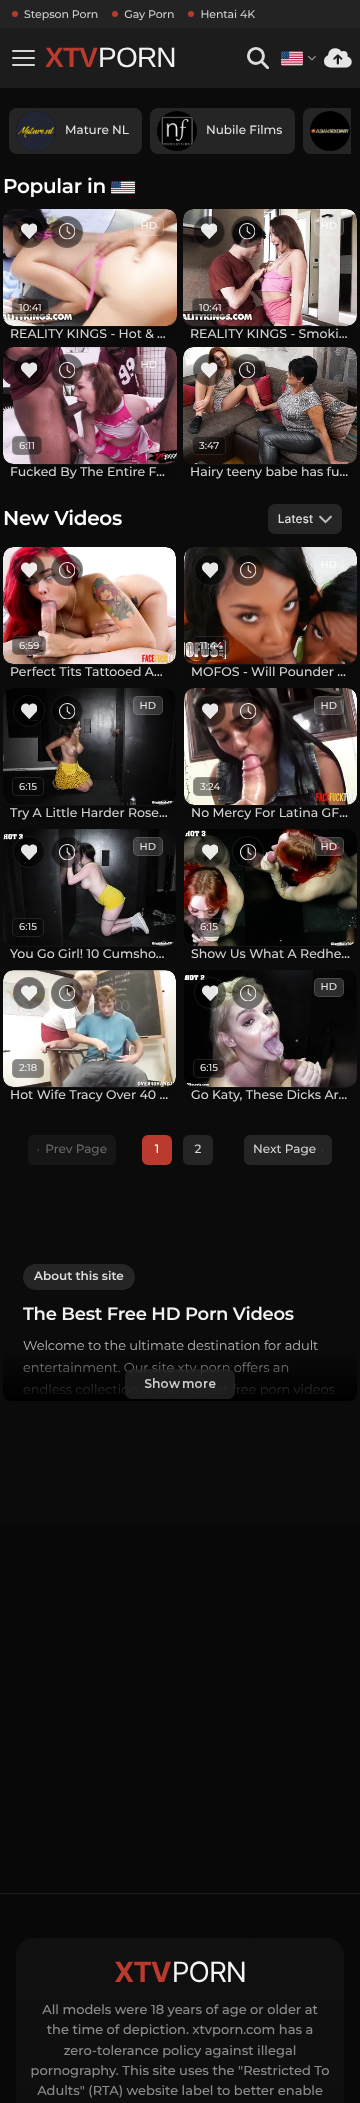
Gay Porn (149, 14)
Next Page (284, 1149)
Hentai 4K (227, 14)
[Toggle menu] (23, 58)
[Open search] (257, 58)
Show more (180, 1383)
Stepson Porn (61, 14)
